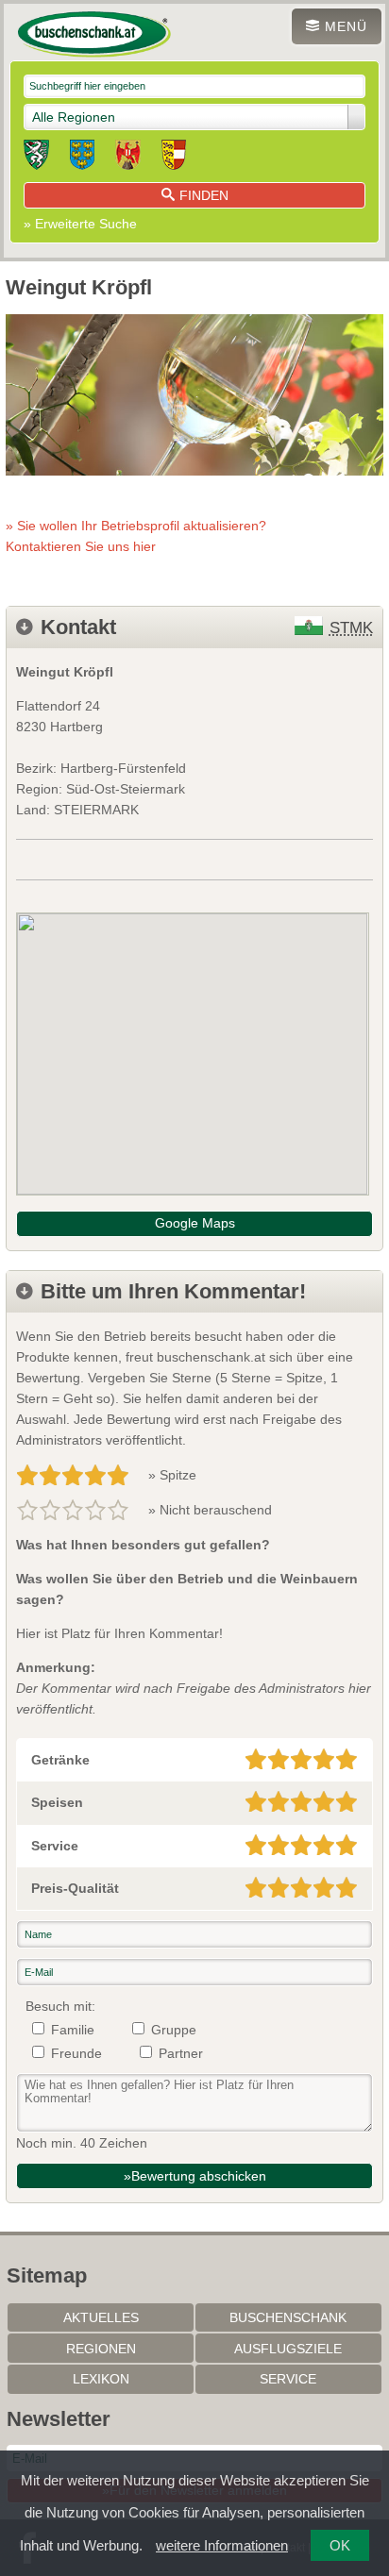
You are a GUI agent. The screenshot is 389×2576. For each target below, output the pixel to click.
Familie (73, 2030)
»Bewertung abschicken (195, 2176)
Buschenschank (288, 2317)
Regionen (101, 2349)
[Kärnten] (174, 158)
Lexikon (101, 2379)
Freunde (76, 2053)
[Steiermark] (36, 158)
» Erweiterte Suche (80, 224)
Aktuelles (101, 2317)
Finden (204, 195)
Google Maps (195, 1223)
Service (288, 2379)
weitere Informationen (222, 2545)
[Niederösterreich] (82, 158)
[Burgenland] (128, 158)
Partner (181, 2053)
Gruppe (174, 2030)
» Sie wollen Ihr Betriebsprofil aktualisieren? (136, 536)
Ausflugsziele (288, 2349)
